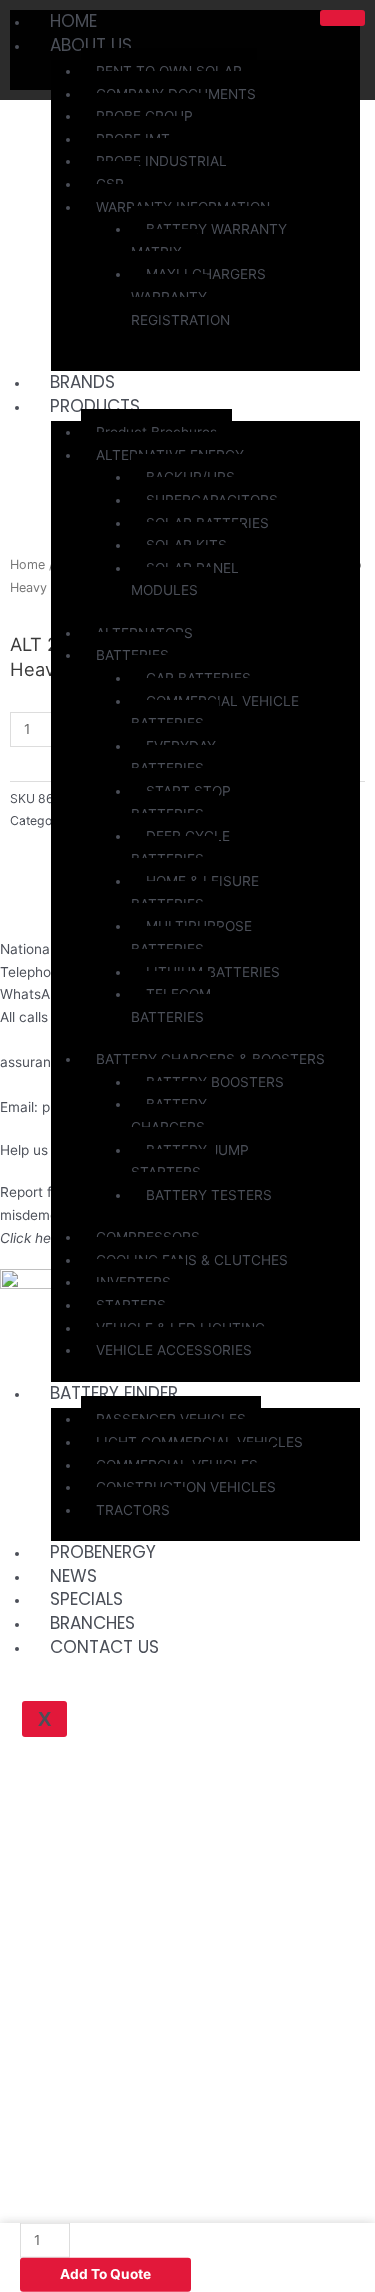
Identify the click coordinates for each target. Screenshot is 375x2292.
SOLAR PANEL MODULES (185, 579)
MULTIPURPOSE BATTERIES (191, 937)
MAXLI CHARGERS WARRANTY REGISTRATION (198, 296)
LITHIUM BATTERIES (213, 972)
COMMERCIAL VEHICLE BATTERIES (215, 712)
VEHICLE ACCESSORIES (174, 1350)
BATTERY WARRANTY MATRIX (209, 240)
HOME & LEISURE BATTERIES (195, 892)
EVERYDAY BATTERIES (173, 757)
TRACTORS (133, 1510)
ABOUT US (91, 45)
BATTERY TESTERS (209, 1195)
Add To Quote (105, 2274)
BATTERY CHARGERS (169, 1115)
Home (27, 564)
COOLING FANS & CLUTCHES (192, 1260)
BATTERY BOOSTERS (215, 1082)
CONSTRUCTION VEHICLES (186, 1487)
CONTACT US (104, 1647)
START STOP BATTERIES (181, 802)
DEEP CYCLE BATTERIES (180, 847)
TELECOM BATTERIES (171, 1005)
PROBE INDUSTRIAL (161, 161)
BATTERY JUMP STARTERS (190, 1161)
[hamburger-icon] (342, 18)
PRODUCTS (95, 406)
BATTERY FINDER (114, 1393)
